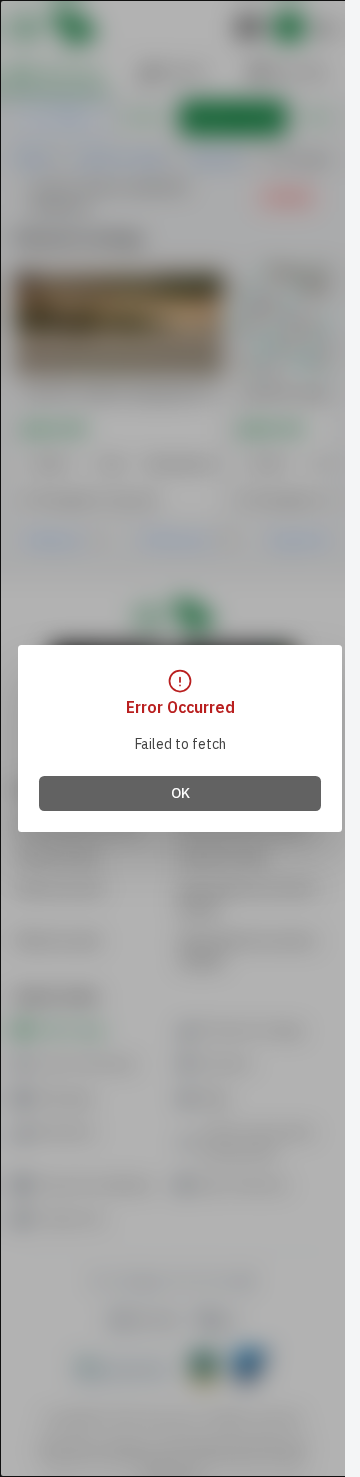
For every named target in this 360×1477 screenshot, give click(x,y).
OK (180, 793)
